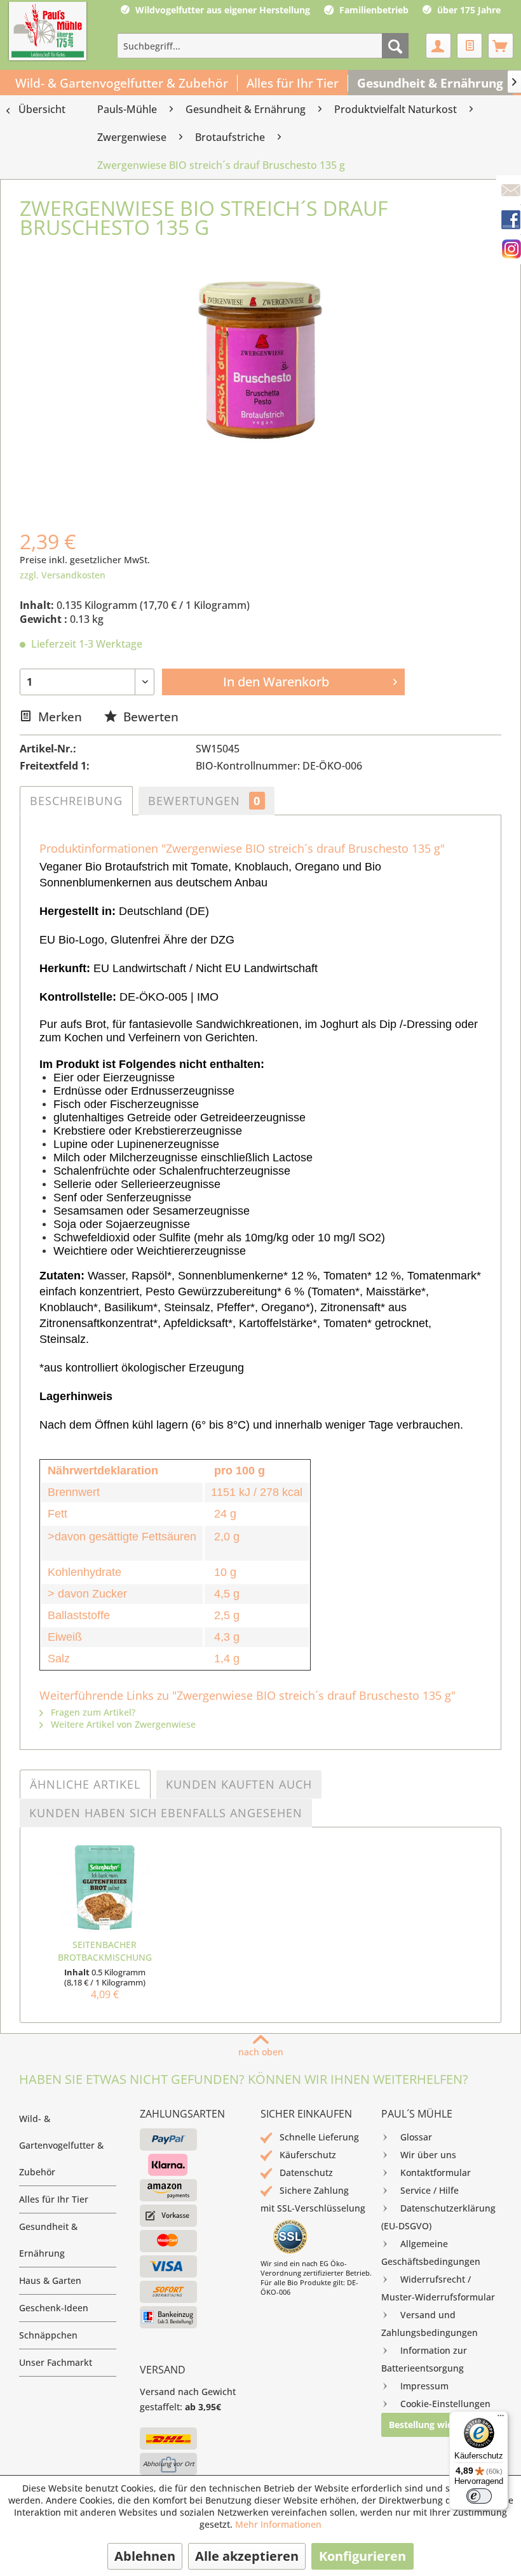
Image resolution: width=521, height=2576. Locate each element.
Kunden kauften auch (239, 1784)
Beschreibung (76, 801)
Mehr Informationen (278, 2524)
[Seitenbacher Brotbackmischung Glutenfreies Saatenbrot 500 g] (105, 1888)
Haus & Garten (50, 2280)
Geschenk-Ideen (54, 2308)
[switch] (479, 2496)
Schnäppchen (48, 2335)
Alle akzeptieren (247, 2556)
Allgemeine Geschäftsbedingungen (431, 2252)
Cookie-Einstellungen (445, 2404)
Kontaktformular (436, 2172)
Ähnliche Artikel (85, 1784)
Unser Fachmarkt (56, 2362)
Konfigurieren (362, 2556)
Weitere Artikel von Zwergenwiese (122, 1724)
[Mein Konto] (438, 46)
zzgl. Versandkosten (63, 575)
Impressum (424, 2386)
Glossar (416, 2137)
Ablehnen (145, 2556)
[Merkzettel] (470, 46)
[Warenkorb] (501, 46)
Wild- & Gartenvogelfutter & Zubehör (61, 2145)
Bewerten (149, 717)
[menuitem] (263, 46)
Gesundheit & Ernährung (48, 2240)
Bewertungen (204, 801)
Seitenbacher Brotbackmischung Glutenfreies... (105, 1951)
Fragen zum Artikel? (92, 1712)
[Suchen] (395, 46)
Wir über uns (428, 2155)
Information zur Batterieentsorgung (424, 2359)
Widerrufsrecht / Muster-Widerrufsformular (438, 2288)
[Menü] (501, 2419)
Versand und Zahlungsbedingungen (430, 2324)
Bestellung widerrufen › (440, 2425)
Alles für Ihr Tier (54, 2199)
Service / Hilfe (430, 2190)
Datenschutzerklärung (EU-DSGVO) (438, 2217)
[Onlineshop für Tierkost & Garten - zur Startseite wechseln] (48, 32)
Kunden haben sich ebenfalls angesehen (166, 1813)
